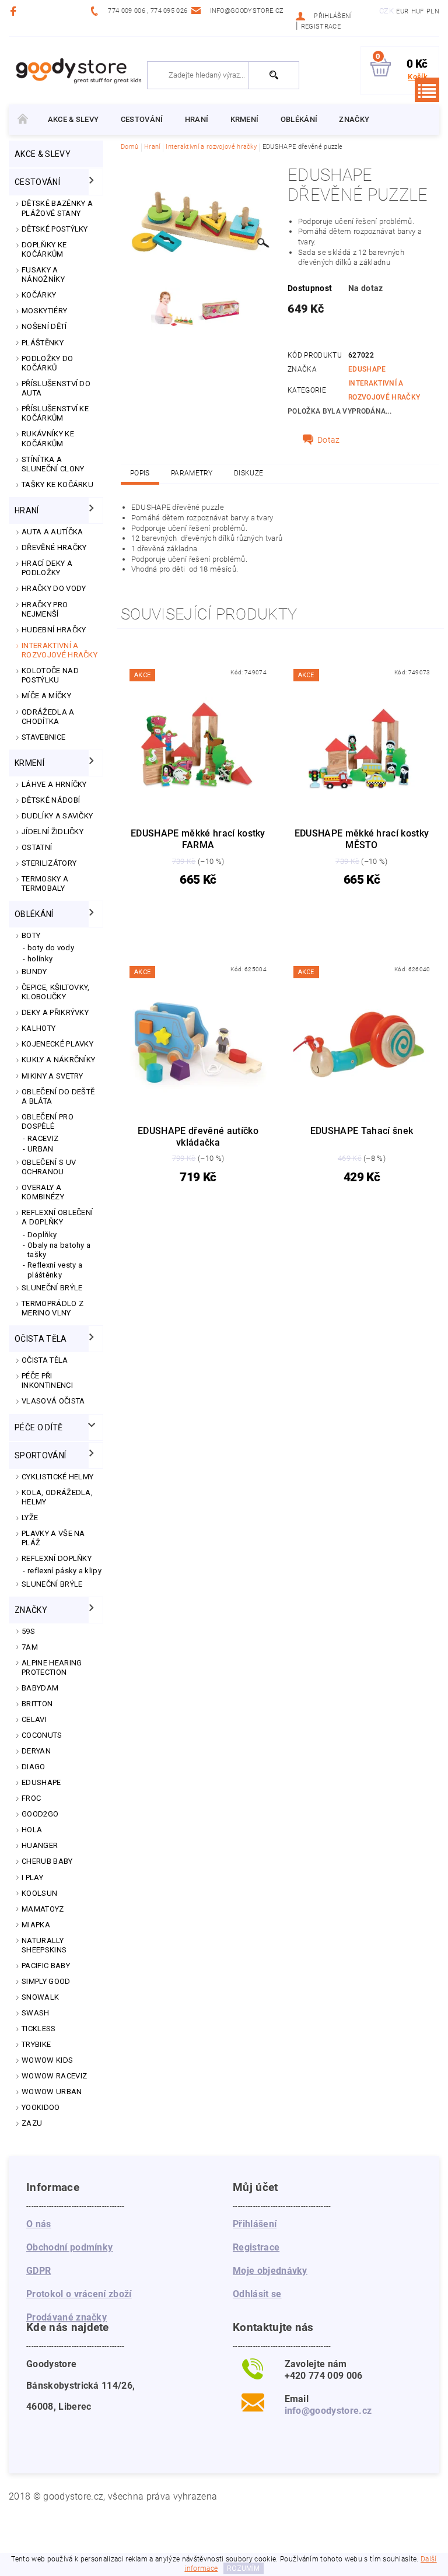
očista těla (41, 1339)
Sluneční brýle (52, 1288)
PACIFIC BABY (46, 1966)
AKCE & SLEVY (73, 119)
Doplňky (42, 1235)
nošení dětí (44, 326)
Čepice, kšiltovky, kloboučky (56, 992)
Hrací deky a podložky (47, 568)
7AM (30, 1647)
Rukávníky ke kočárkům (48, 438)
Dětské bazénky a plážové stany (57, 208)
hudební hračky (54, 630)
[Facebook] (15, 11)
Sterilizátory (49, 863)
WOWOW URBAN (52, 2092)
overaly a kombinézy (43, 1192)
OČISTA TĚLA (45, 1360)
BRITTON (37, 1704)
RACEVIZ (43, 1138)
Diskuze (249, 473)
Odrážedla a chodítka (48, 717)
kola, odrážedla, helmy (57, 1497)
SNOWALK (40, 1997)
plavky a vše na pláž (53, 1538)
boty (31, 935)
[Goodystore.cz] (77, 70)
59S (28, 1631)
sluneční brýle (52, 1584)
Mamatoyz (43, 1909)
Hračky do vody (54, 588)
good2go (40, 1814)
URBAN (41, 1149)
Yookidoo (41, 2107)
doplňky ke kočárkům (44, 249)
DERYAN (36, 1751)
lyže (30, 1518)
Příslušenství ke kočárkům (55, 413)
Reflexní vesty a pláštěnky (55, 1270)
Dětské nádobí (51, 800)
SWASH (36, 2013)
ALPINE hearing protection (52, 1667)
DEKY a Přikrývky (55, 1012)
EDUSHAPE (41, 1782)
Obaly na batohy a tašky (59, 1250)
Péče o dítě (39, 1427)
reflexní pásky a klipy (64, 1571)
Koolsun (39, 1893)
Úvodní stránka (23, 120)
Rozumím (243, 2568)
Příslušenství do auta (56, 388)
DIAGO (34, 1767)
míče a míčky (46, 696)
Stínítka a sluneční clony (53, 464)
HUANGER (40, 1845)
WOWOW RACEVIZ (54, 2076)
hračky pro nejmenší (45, 609)
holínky (40, 959)
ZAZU (32, 2123)
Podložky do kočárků (48, 363)
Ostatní (37, 847)
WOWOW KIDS (47, 2060)
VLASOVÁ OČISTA (53, 1401)
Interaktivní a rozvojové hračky (60, 650)
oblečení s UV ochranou (49, 1167)
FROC (31, 1798)
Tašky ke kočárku (57, 484)
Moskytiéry (44, 311)
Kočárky (39, 295)
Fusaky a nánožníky (43, 274)
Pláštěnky (43, 343)
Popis (140, 473)
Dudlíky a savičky (57, 816)
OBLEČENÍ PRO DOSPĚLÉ (48, 1121)
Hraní (197, 119)
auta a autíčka (52, 532)
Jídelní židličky (52, 832)
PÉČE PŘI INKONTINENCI (47, 1380)
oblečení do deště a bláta (58, 1096)
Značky (354, 119)
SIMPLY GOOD (46, 1981)
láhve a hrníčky (54, 784)
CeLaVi (34, 1719)
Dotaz (329, 440)
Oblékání (299, 119)
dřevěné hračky (54, 547)
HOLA (32, 1830)
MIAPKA (36, 1925)
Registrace (321, 27)
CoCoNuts (42, 1735)
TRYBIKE (36, 2044)
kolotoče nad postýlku (50, 675)
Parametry (192, 473)
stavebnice (43, 737)
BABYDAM (40, 1688)
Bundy (34, 972)
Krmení (245, 119)
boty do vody (51, 948)
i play (32, 1877)
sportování (40, 1455)
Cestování (142, 119)
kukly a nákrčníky (58, 1060)
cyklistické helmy (57, 1477)
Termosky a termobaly (45, 883)
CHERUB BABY (47, 1861)
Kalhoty (38, 1028)
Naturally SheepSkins (44, 1945)
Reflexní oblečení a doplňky (57, 1217)
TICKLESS (39, 2029)
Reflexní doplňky (57, 1558)
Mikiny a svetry (52, 1076)
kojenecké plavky (57, 1044)
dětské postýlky (55, 229)
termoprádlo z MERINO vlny (52, 1308)
